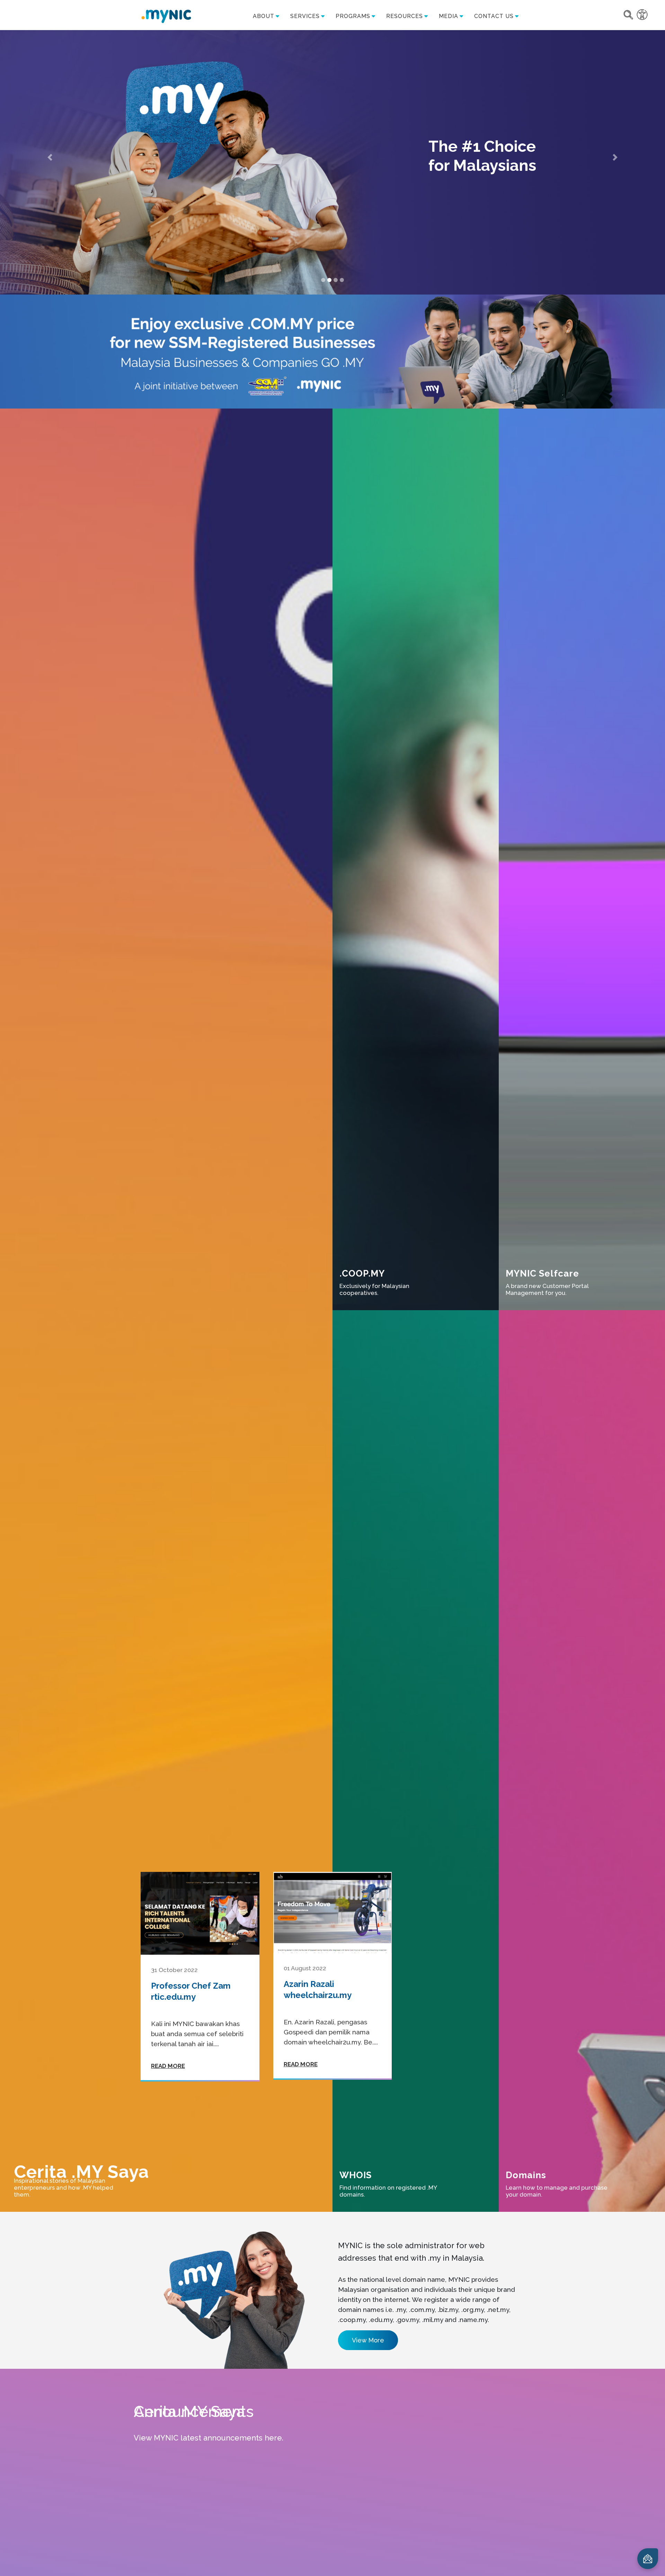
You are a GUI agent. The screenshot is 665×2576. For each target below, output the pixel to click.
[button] (50, 157)
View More (368, 2340)
